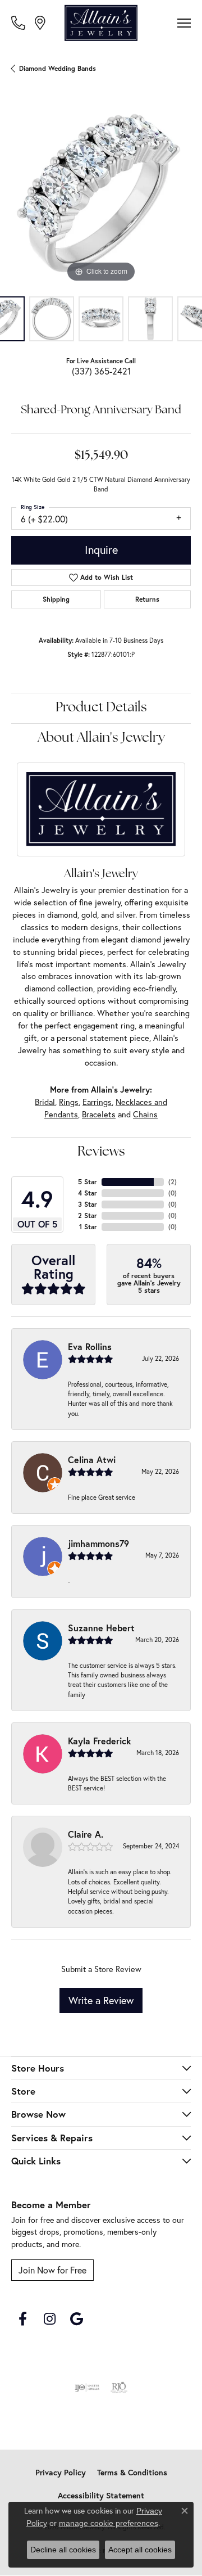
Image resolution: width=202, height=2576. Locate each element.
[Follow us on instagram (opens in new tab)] (49, 2319)
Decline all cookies (63, 2550)
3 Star (88, 1204)
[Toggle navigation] (184, 23)
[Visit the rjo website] (119, 2388)
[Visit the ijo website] (87, 2388)
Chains (145, 1114)
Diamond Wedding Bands (58, 68)
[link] (19, 22)
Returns (147, 599)
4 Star (88, 1193)
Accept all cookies (140, 2550)
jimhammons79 (98, 1543)
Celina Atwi (92, 1460)
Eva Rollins (90, 1346)
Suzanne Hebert (101, 1628)
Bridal (45, 1102)
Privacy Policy (61, 2473)
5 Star (88, 1182)
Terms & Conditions (132, 2473)
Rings (69, 1102)
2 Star (88, 1215)
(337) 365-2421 (101, 371)
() (173, 1182)
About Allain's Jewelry (101, 738)
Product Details (101, 708)
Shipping (56, 599)
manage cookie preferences (109, 2523)
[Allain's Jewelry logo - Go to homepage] (101, 23)
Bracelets (99, 1114)
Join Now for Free (52, 2270)
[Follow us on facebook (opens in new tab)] (22, 2319)
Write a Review (101, 2000)
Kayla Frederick (100, 1741)
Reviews (101, 1152)
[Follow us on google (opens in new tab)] (76, 2319)
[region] (101, 195)
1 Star (88, 1227)
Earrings (97, 1102)
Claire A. (86, 1834)
